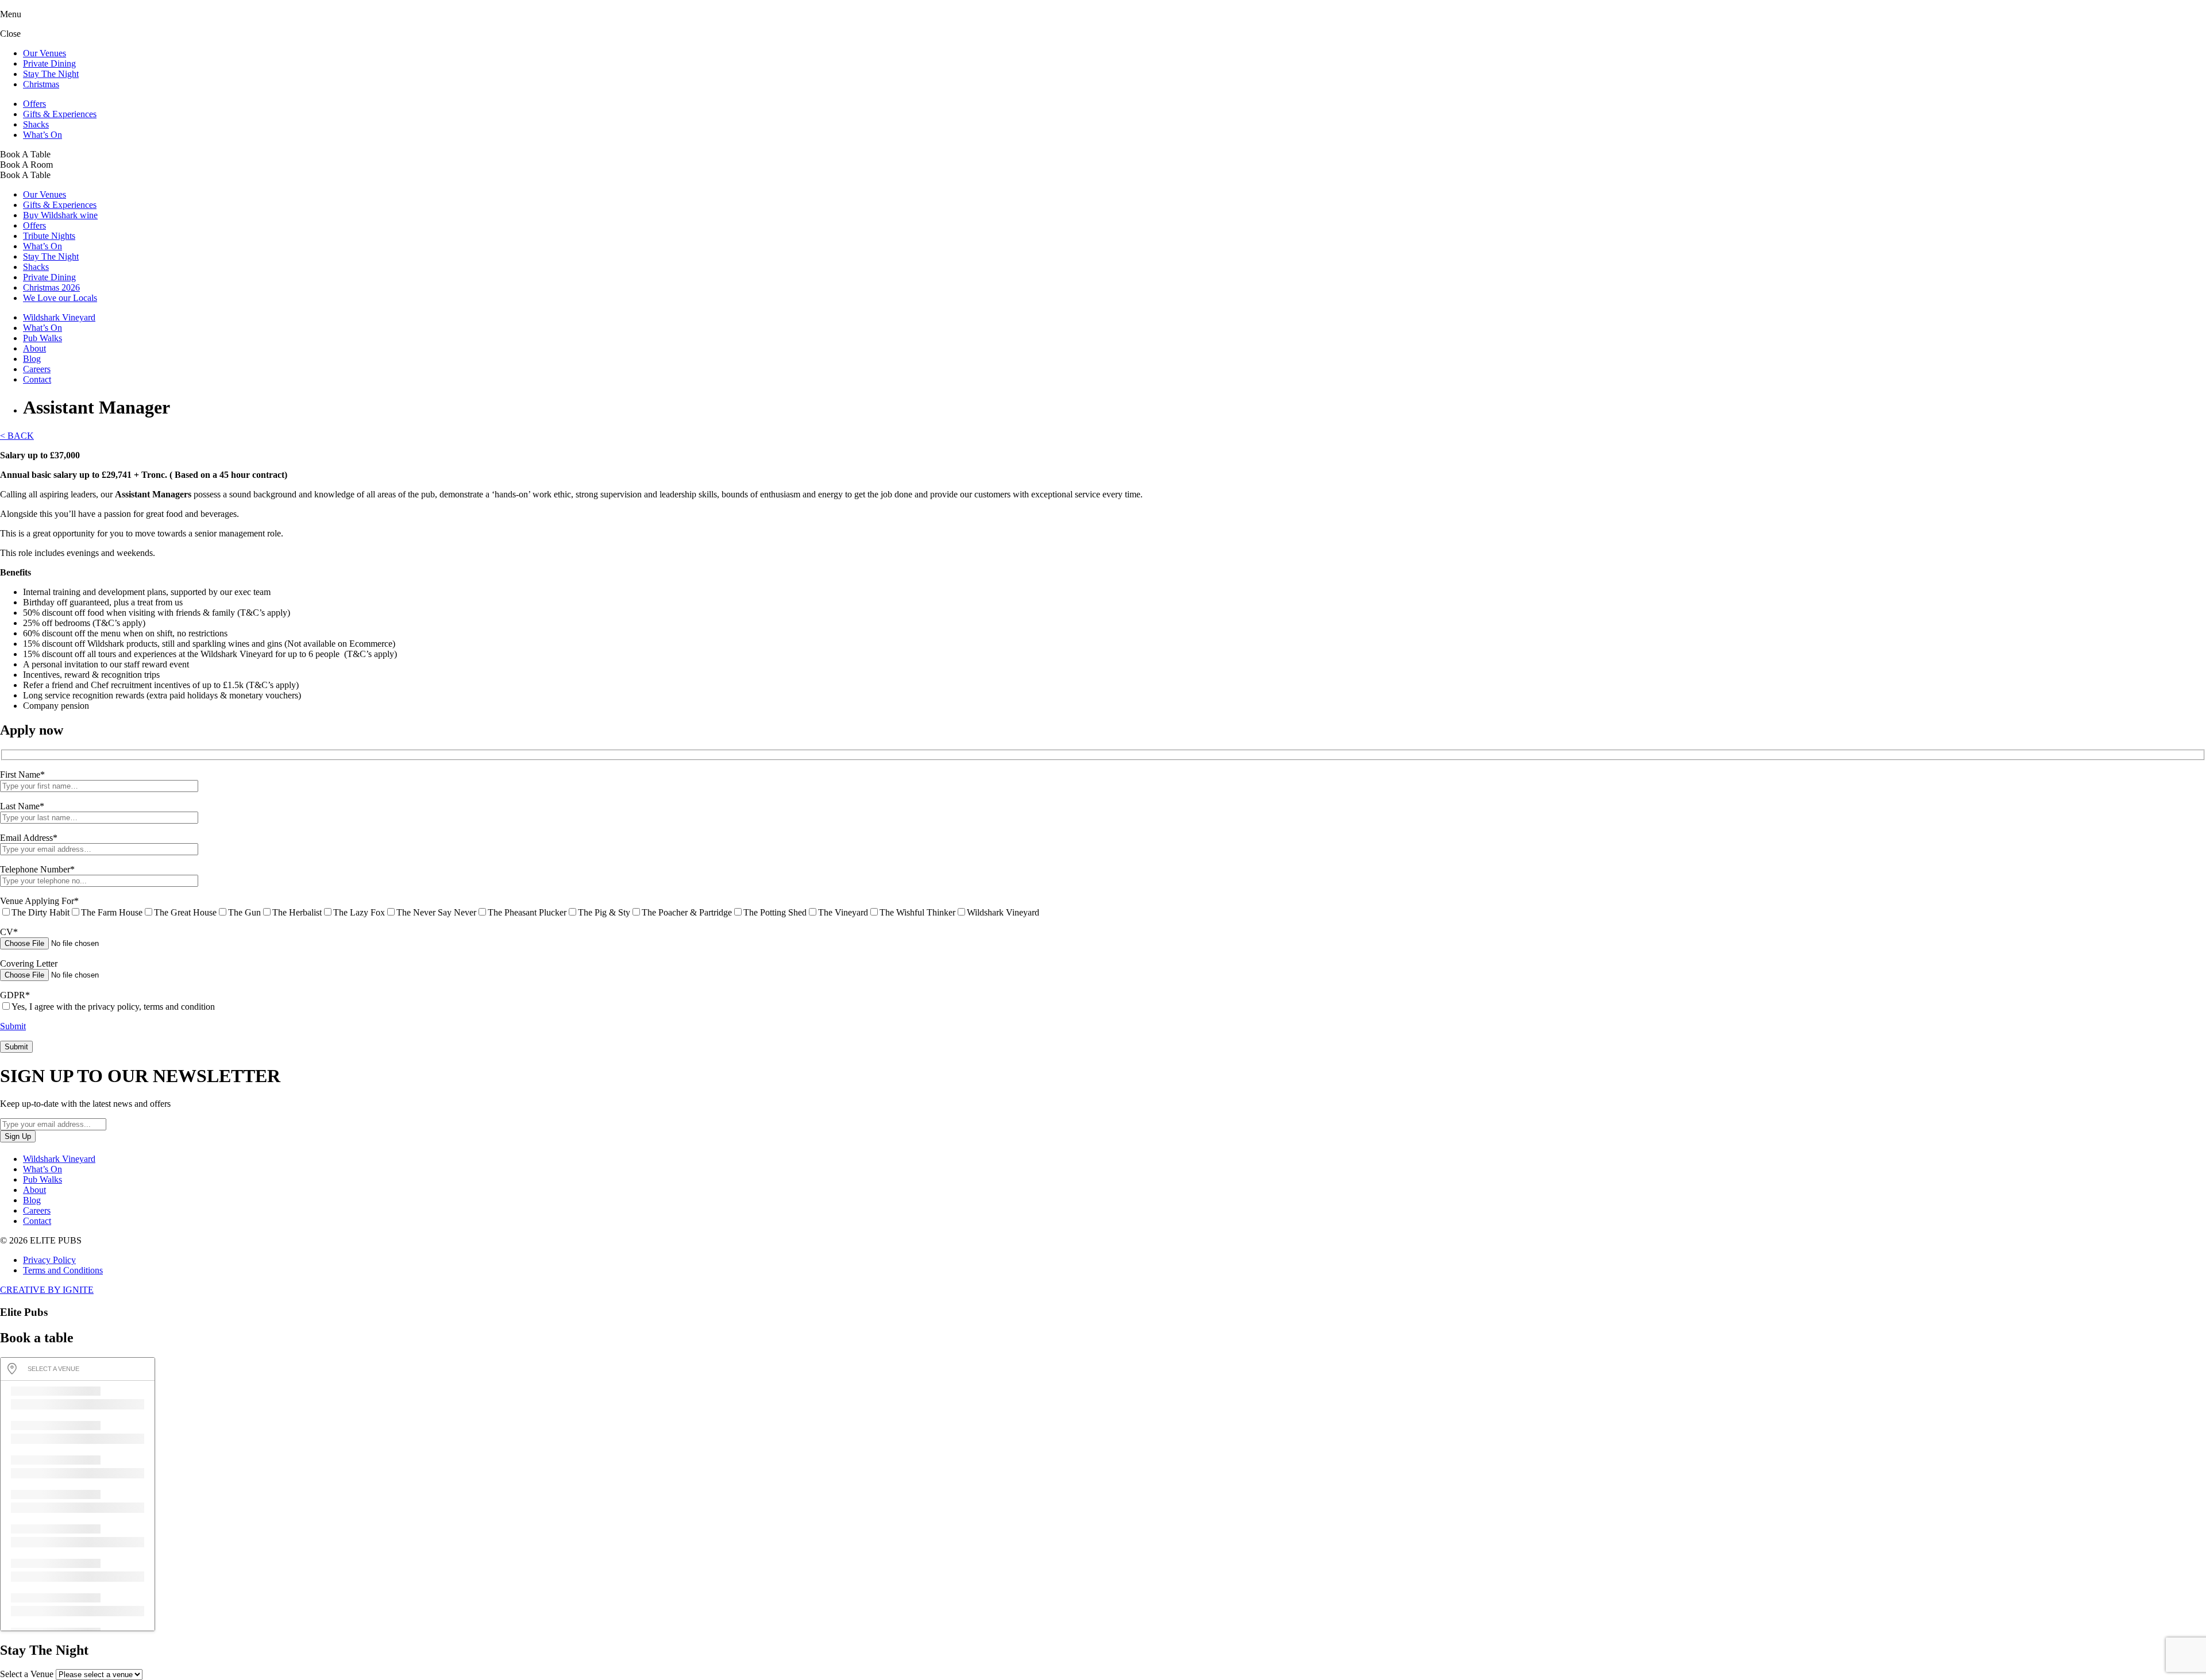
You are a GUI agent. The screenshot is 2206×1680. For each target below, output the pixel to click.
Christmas (41, 84)
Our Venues (45, 53)
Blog (32, 359)
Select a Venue (27, 1674)
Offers (34, 104)
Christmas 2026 (51, 287)
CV (9, 932)
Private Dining (49, 63)
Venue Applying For (39, 901)
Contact (37, 379)
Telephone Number (37, 869)
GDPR (15, 995)
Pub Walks (43, 338)
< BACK (17, 436)
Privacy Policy (49, 1260)
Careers (37, 369)
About (34, 348)
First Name (22, 775)
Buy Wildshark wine (60, 215)
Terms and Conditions (63, 1270)
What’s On (43, 135)
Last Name (22, 806)
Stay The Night (51, 74)
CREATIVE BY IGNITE (47, 1290)
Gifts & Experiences (60, 114)
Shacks (36, 124)
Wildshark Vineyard (59, 317)
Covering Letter (29, 963)
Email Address (29, 838)
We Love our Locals (60, 298)
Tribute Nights (49, 236)
